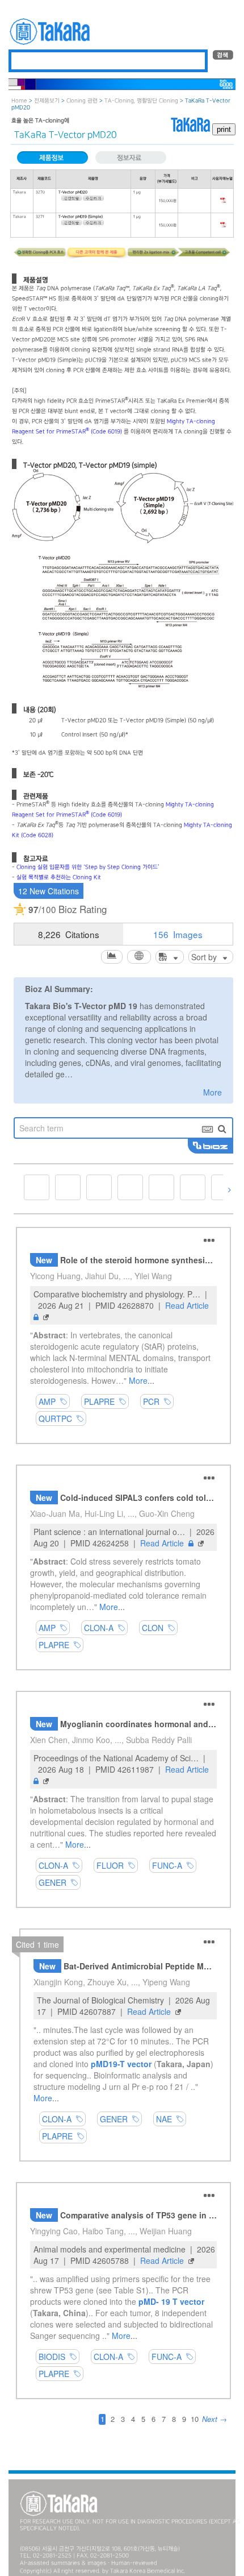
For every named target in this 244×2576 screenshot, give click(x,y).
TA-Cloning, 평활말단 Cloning (141, 101)
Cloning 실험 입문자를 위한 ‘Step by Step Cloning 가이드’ (88, 867)
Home (19, 101)
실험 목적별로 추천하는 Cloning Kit (59, 878)
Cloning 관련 (82, 101)
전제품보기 (47, 101)
